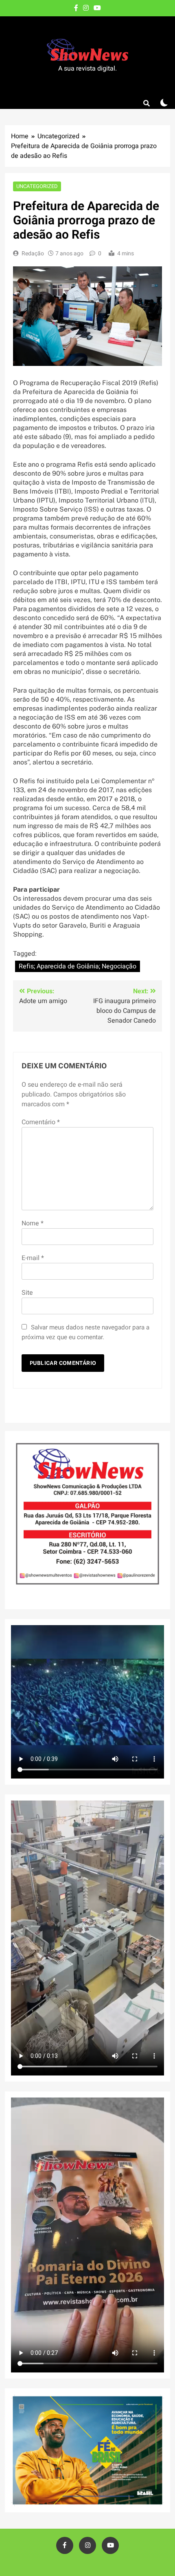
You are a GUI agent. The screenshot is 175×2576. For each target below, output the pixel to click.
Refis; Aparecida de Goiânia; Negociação (78, 966)
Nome (33, 1223)
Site (27, 1293)
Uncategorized (37, 186)
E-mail (33, 1258)
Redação (33, 254)
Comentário (41, 1122)
